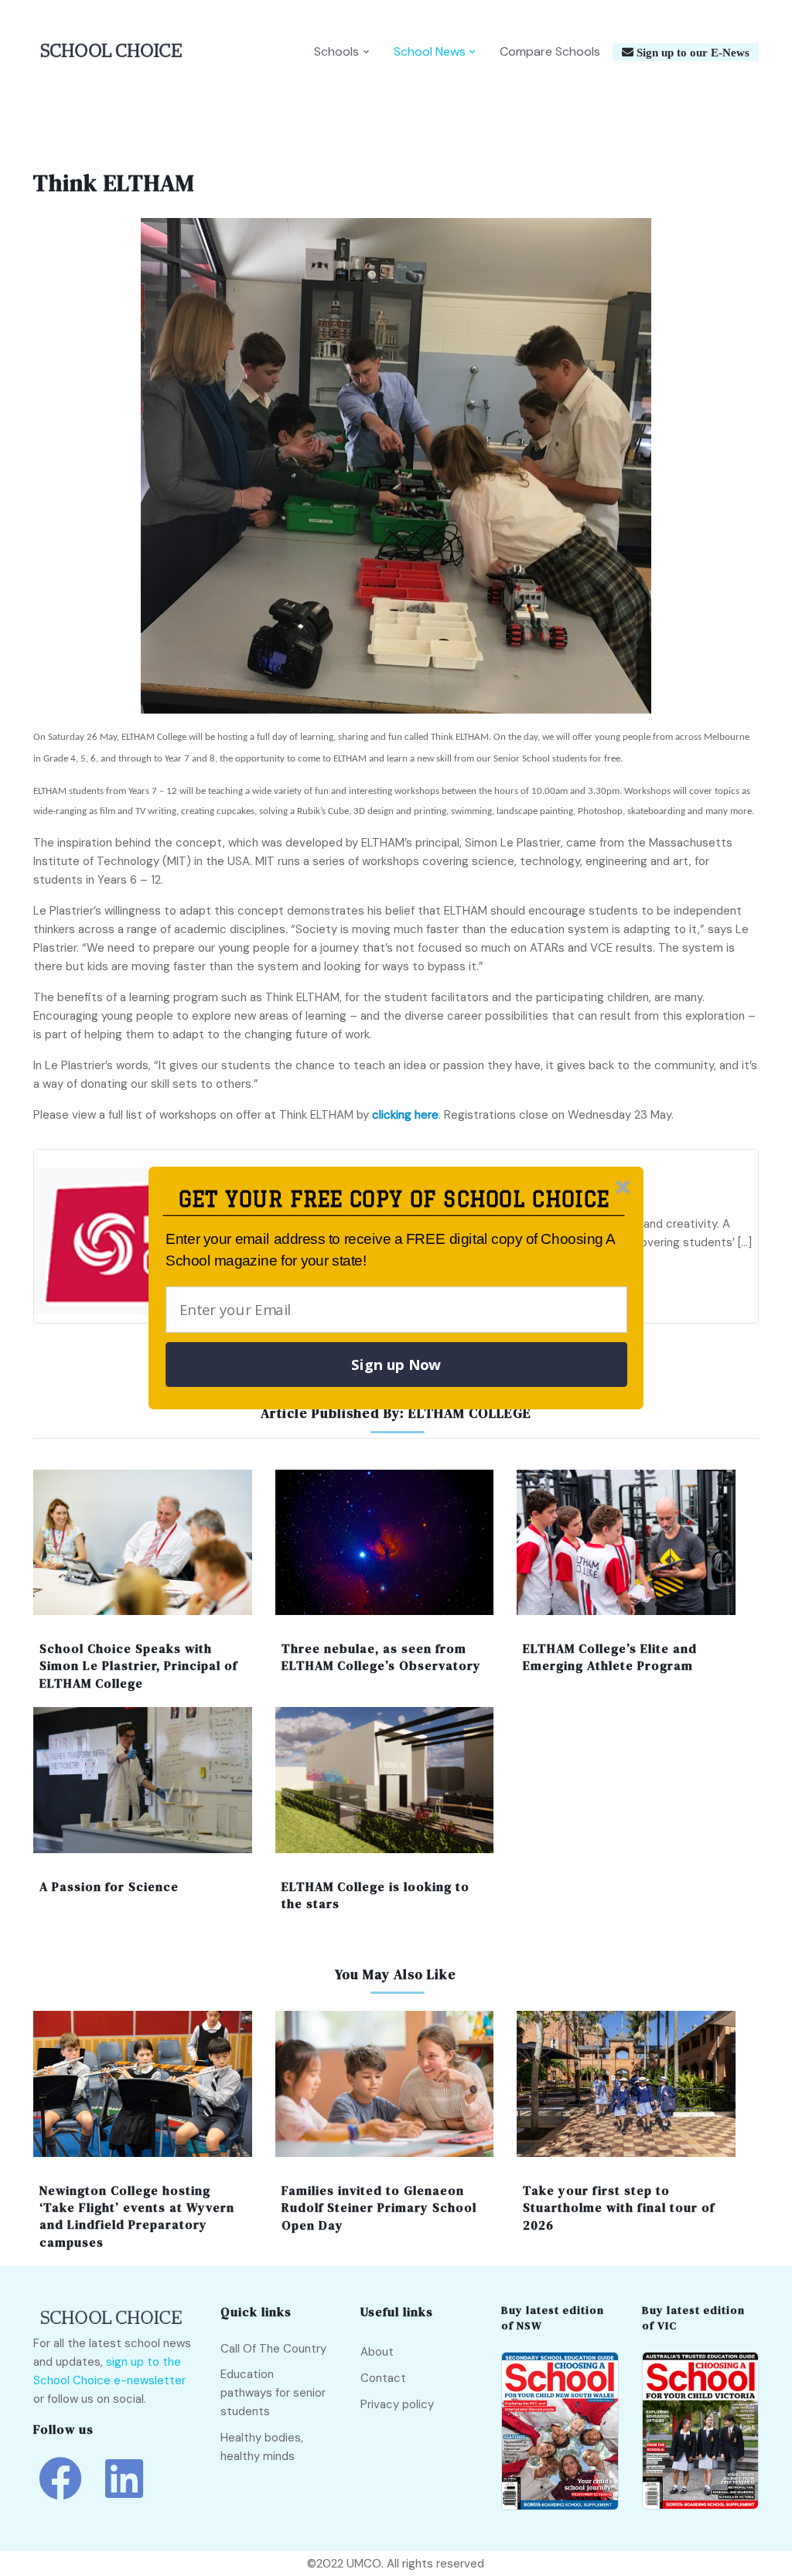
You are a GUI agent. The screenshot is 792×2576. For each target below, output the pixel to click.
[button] (394, 1199)
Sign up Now (396, 1365)
